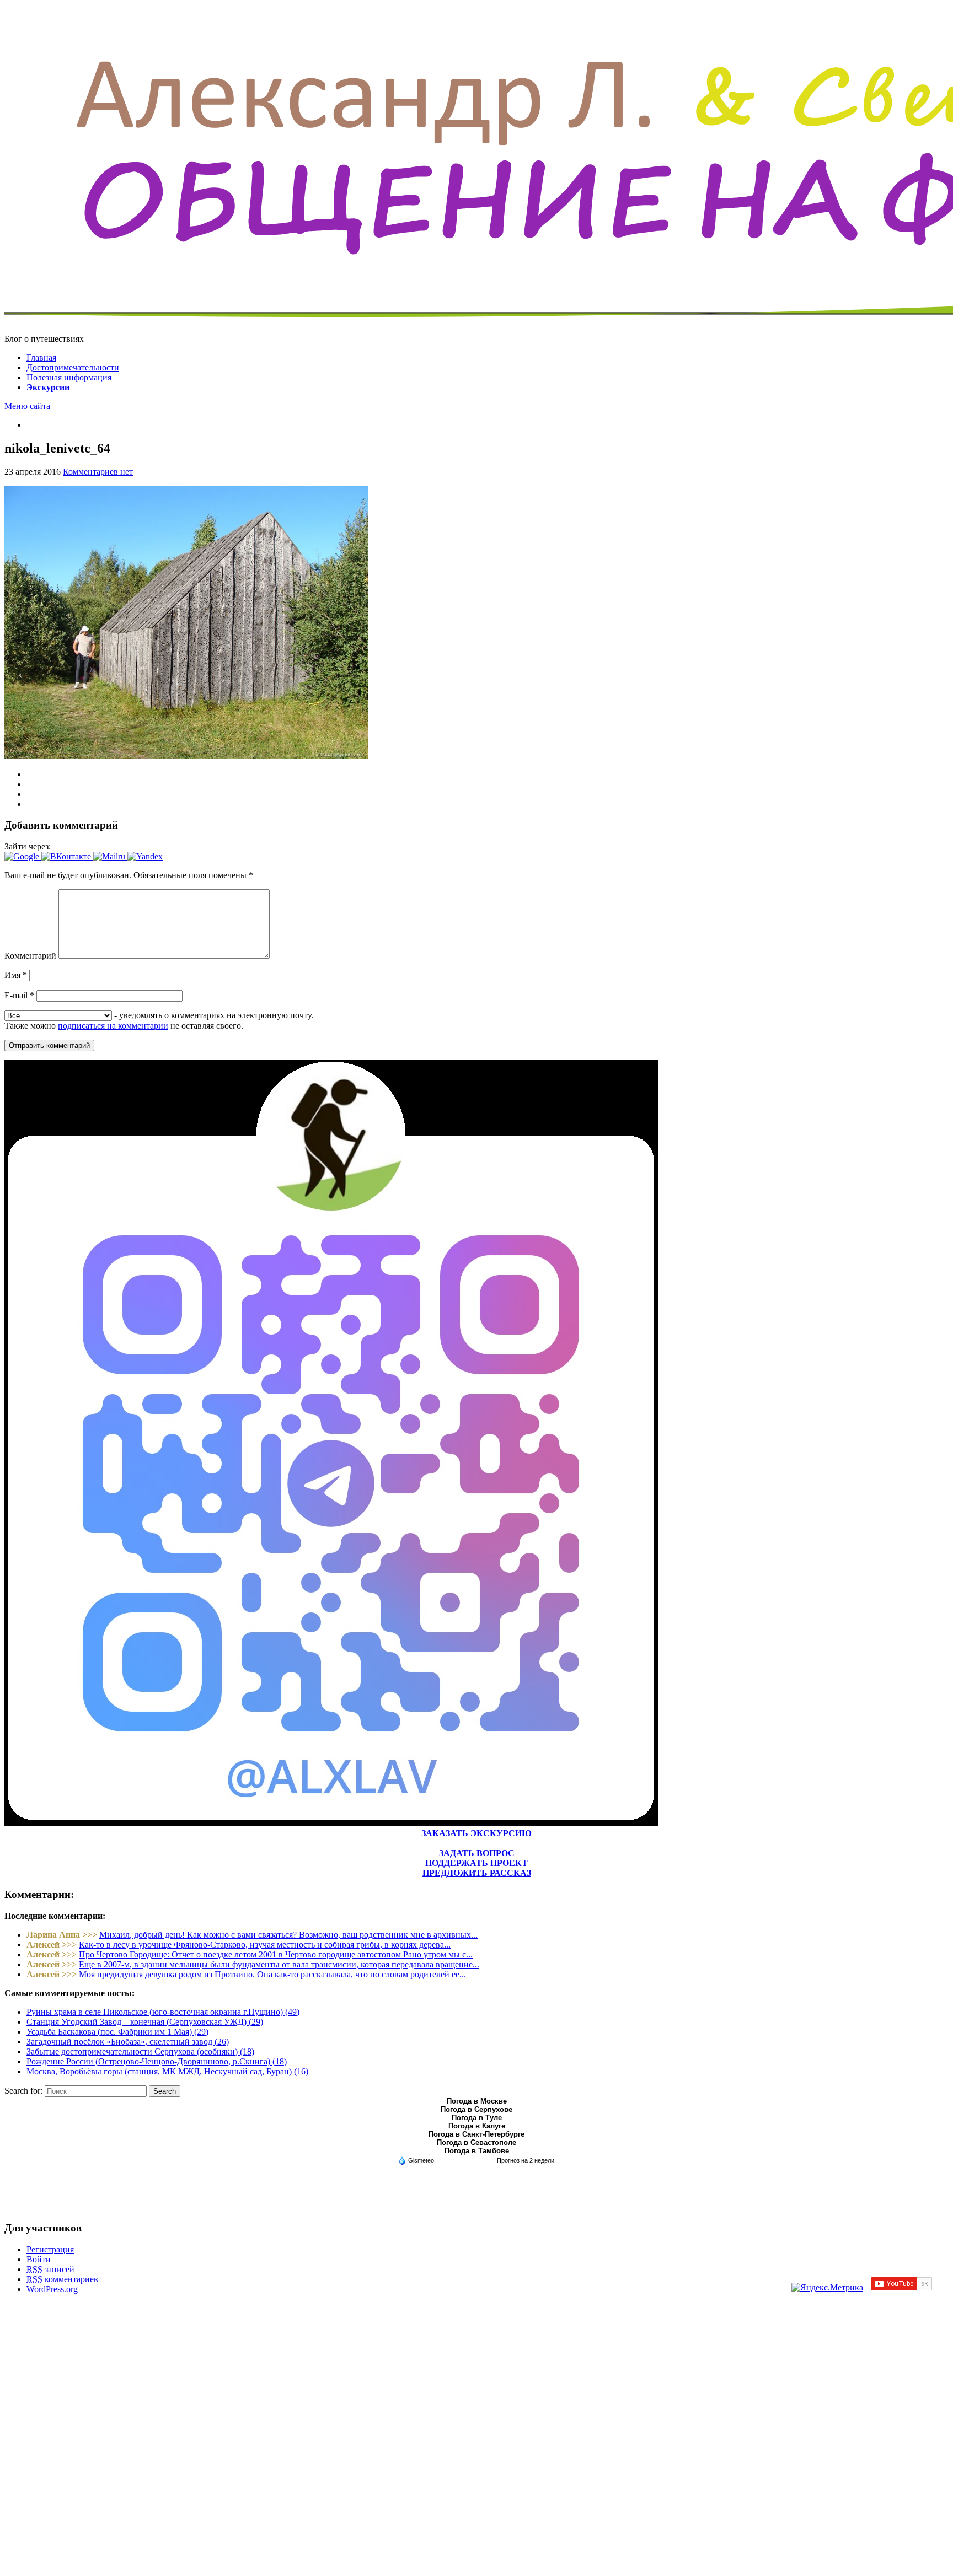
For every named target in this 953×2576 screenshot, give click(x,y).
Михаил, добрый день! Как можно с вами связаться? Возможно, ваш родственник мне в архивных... (288, 1935)
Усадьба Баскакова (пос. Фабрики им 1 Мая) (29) (117, 2032)
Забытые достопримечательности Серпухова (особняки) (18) (140, 2051)
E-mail (19, 995)
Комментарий (30, 956)
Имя (16, 975)
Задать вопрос (477, 1853)
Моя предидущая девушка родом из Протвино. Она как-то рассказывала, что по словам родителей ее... (272, 1974)
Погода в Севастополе (476, 2142)
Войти (39, 2259)
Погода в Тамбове (477, 2151)
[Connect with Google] (23, 856)
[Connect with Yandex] (145, 856)
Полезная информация (69, 377)
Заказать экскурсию (476, 1833)
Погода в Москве (477, 2101)
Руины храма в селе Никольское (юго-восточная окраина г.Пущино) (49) (163, 2012)
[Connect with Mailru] (110, 856)
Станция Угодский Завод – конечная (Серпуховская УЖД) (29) (145, 2022)
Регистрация (50, 2249)
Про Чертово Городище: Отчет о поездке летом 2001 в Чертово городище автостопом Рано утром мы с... (276, 1954)
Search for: (23, 2091)
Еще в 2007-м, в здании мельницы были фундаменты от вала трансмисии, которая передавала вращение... (279, 1964)
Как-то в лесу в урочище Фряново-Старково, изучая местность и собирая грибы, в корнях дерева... (265, 1945)
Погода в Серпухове (476, 2109)
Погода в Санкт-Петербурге (476, 2134)
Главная (41, 357)
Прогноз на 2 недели (526, 2160)
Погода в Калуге (477, 2126)
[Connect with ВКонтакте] (67, 856)
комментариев (62, 2279)
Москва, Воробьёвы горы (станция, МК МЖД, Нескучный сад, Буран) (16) (167, 2071)
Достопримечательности (73, 367)
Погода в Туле (477, 2118)
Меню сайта (27, 406)
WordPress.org (52, 2289)
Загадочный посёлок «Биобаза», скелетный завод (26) (128, 2042)
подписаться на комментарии (113, 1026)
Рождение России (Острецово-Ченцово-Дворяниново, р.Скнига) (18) (157, 2061)
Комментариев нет (98, 472)
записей (50, 2269)
